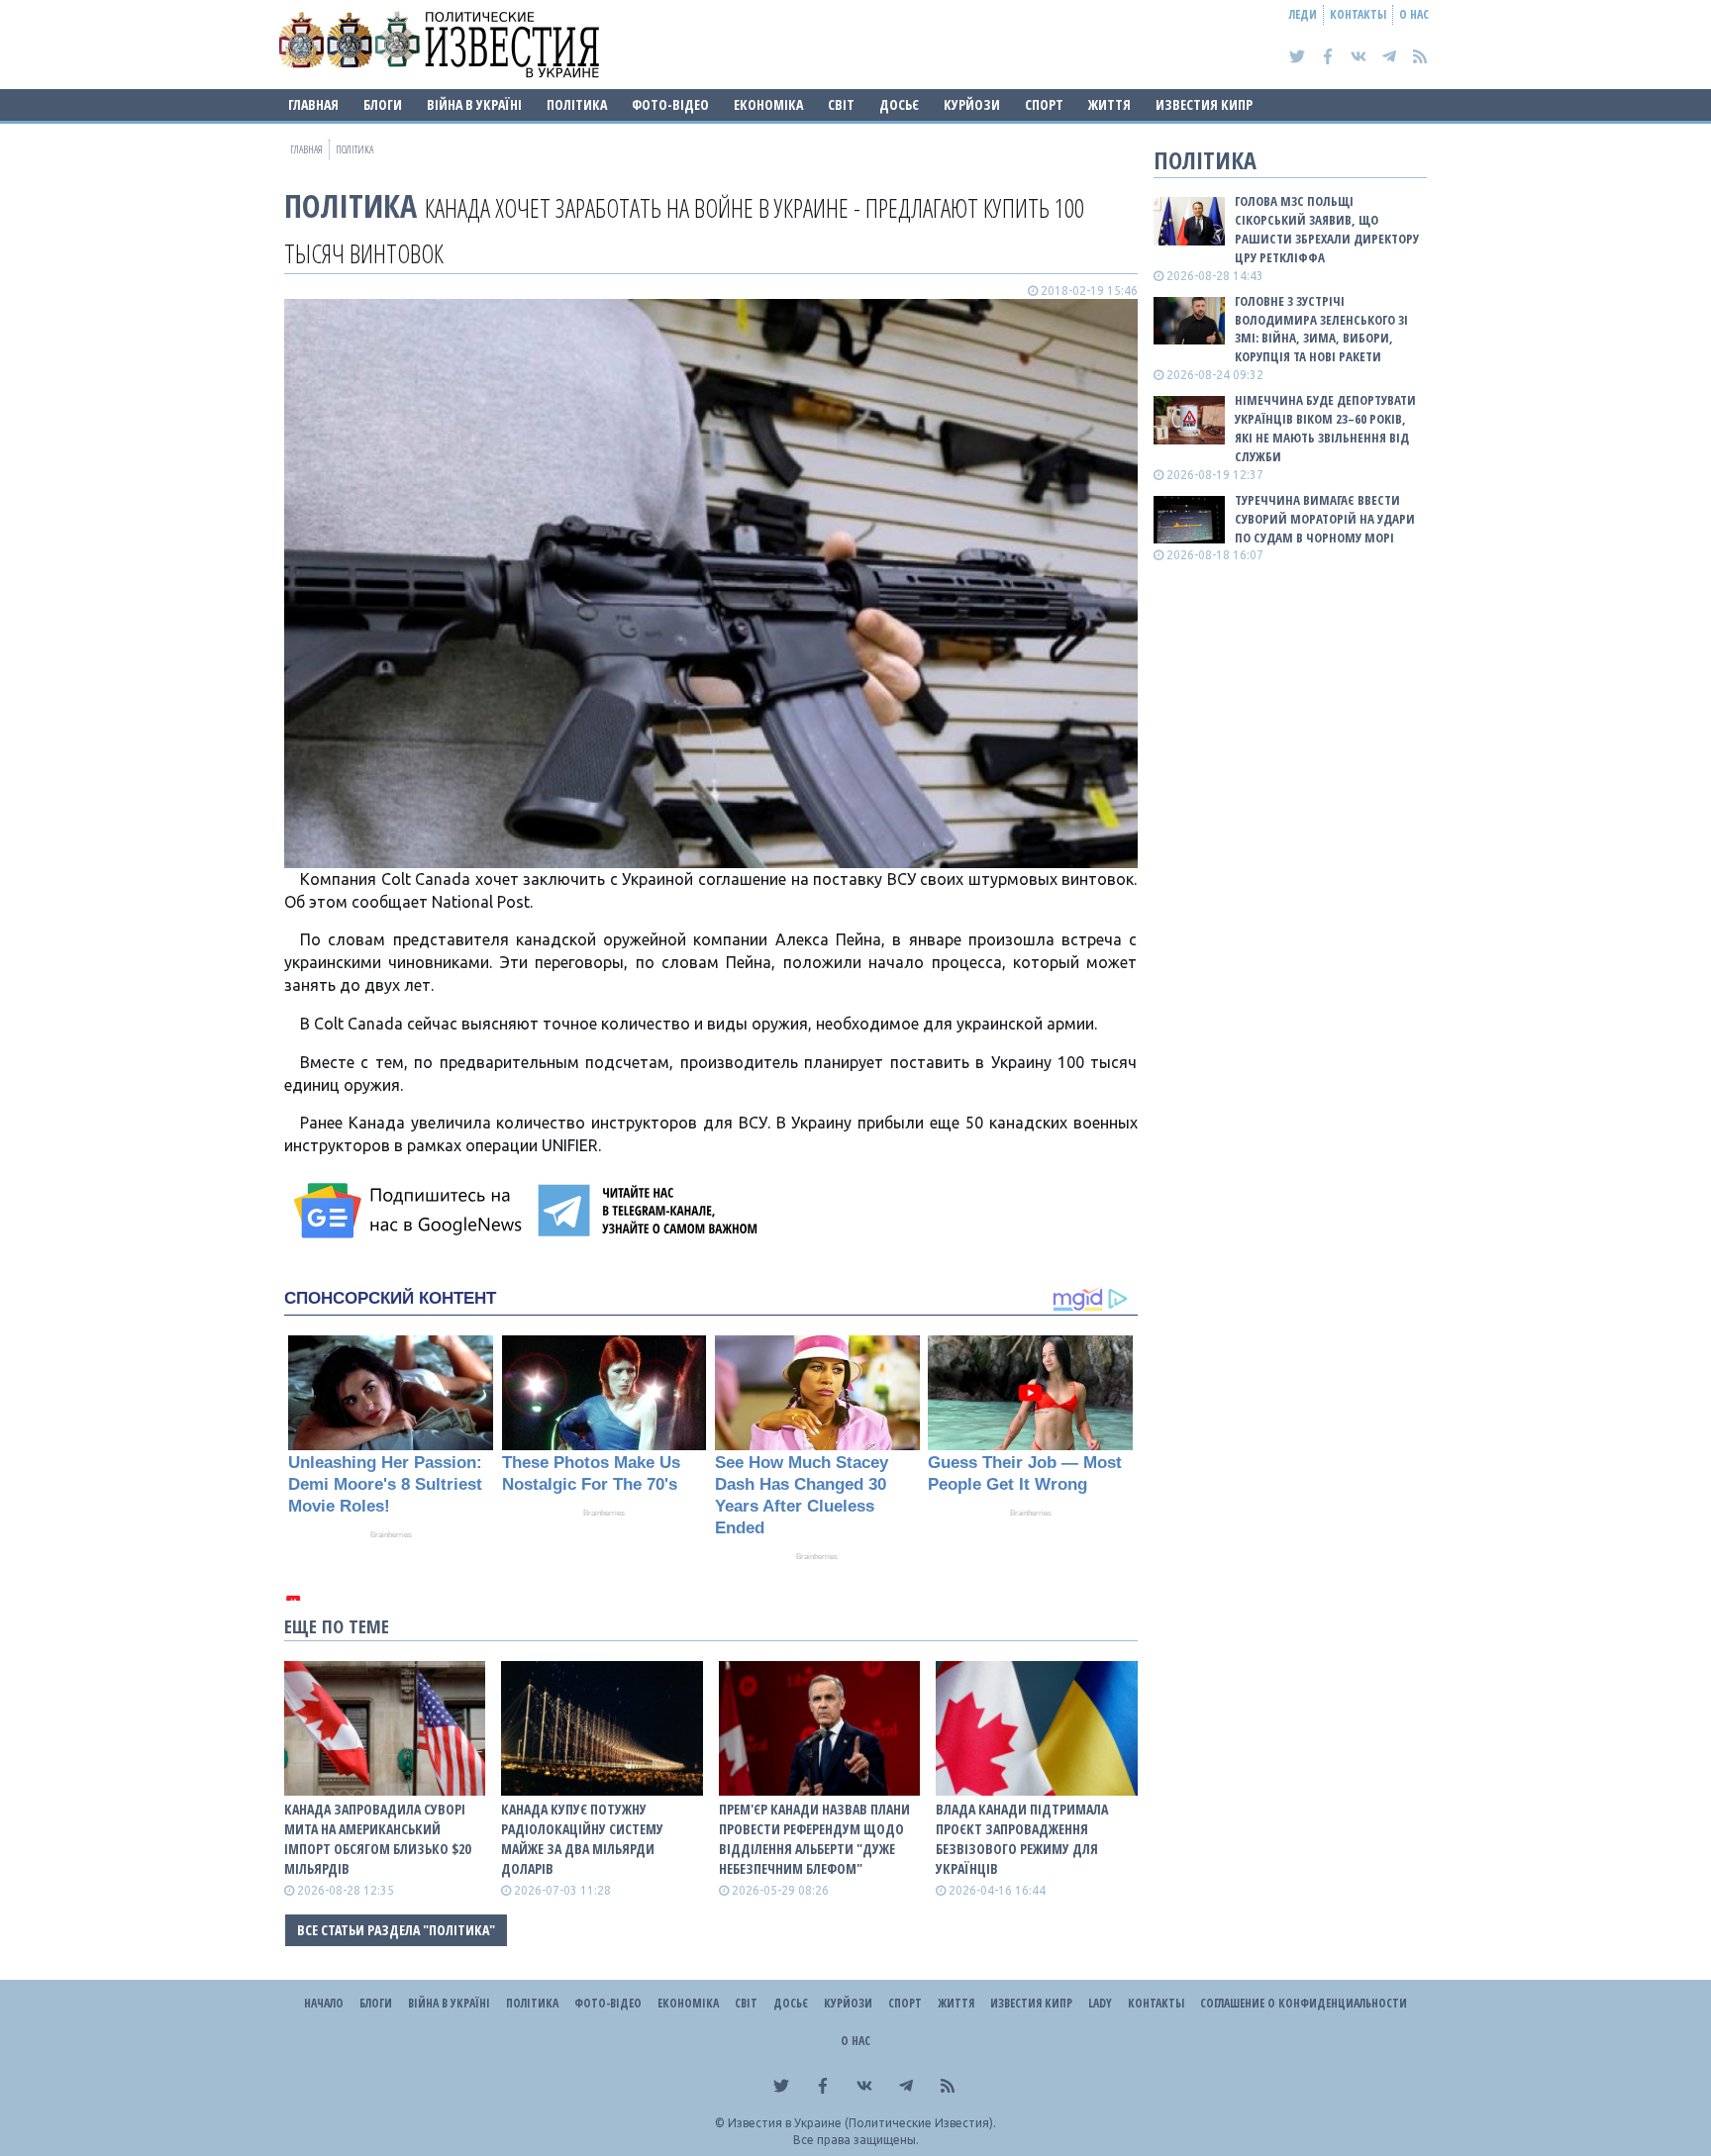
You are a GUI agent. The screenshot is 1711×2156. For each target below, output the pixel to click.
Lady (1100, 2003)
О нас (1414, 14)
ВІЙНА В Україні (474, 104)
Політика (577, 104)
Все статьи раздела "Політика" (396, 1930)
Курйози (972, 104)
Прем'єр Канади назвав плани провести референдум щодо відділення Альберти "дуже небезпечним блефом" (814, 1839)
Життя (1109, 104)
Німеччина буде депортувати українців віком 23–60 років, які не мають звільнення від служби (1325, 428)
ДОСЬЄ (899, 104)
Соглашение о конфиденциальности (1304, 2003)
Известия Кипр (1204, 104)
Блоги (383, 104)
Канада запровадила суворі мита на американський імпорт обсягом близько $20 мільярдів (377, 1839)
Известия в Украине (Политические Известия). (862, 2123)
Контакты (1358, 14)
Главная (313, 104)
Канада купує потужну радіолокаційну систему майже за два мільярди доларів (582, 1839)
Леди (1303, 14)
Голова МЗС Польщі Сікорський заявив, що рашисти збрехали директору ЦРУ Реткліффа (1327, 229)
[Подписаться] (411, 1211)
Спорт (1044, 104)
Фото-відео (670, 104)
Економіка (768, 104)
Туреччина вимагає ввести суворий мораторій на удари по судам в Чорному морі (1325, 519)
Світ (841, 104)
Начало (324, 2003)
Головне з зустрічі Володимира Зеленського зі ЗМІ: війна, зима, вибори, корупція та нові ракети (1321, 329)
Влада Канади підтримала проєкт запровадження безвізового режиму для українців (1022, 1839)
